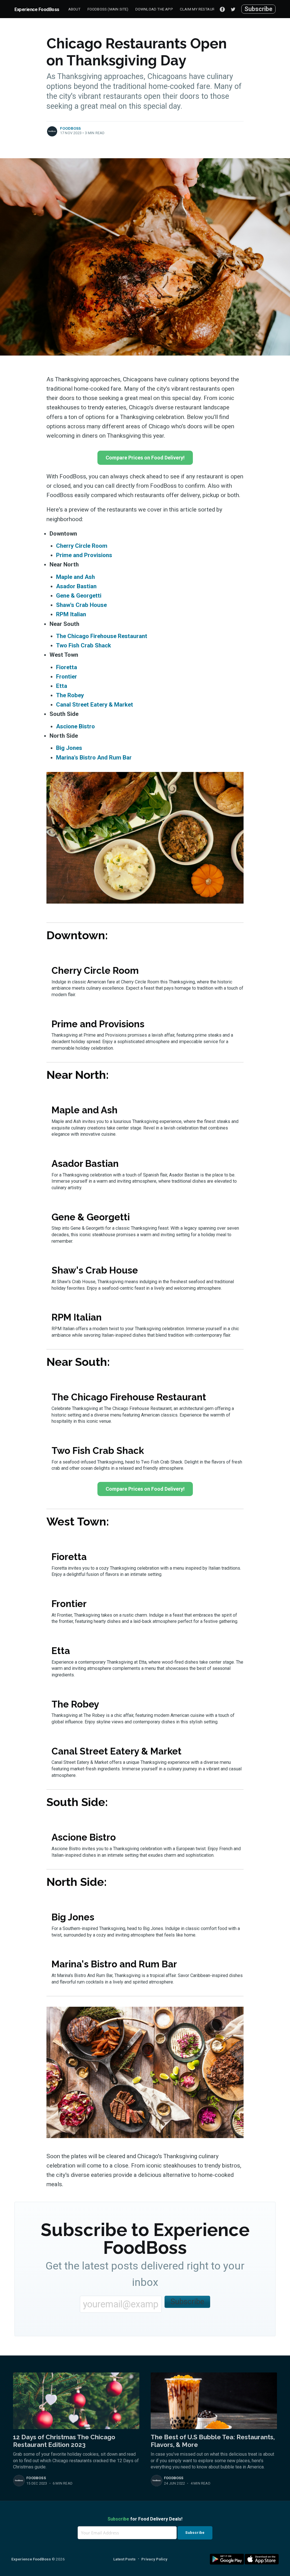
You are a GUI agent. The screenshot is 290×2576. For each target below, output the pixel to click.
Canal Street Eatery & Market (95, 705)
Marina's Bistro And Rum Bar (94, 758)
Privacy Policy (154, 2559)
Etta (62, 686)
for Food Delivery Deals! (145, 2519)
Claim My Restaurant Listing (208, 9)
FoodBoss (71, 128)
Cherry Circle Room (82, 546)
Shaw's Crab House (81, 605)
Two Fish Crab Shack (84, 645)
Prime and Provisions (84, 555)
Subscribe (258, 9)
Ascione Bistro (75, 726)
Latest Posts (124, 2559)
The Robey (70, 695)
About (74, 9)
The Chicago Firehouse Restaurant (102, 636)
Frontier (67, 677)
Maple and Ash (75, 577)
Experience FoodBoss (37, 9)
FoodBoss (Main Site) (108, 9)
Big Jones (69, 748)
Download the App (154, 9)
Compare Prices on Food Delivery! (145, 458)
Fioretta (67, 667)
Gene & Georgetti (79, 596)
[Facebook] (222, 9)
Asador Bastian (76, 586)
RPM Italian (71, 614)
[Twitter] (234, 9)
